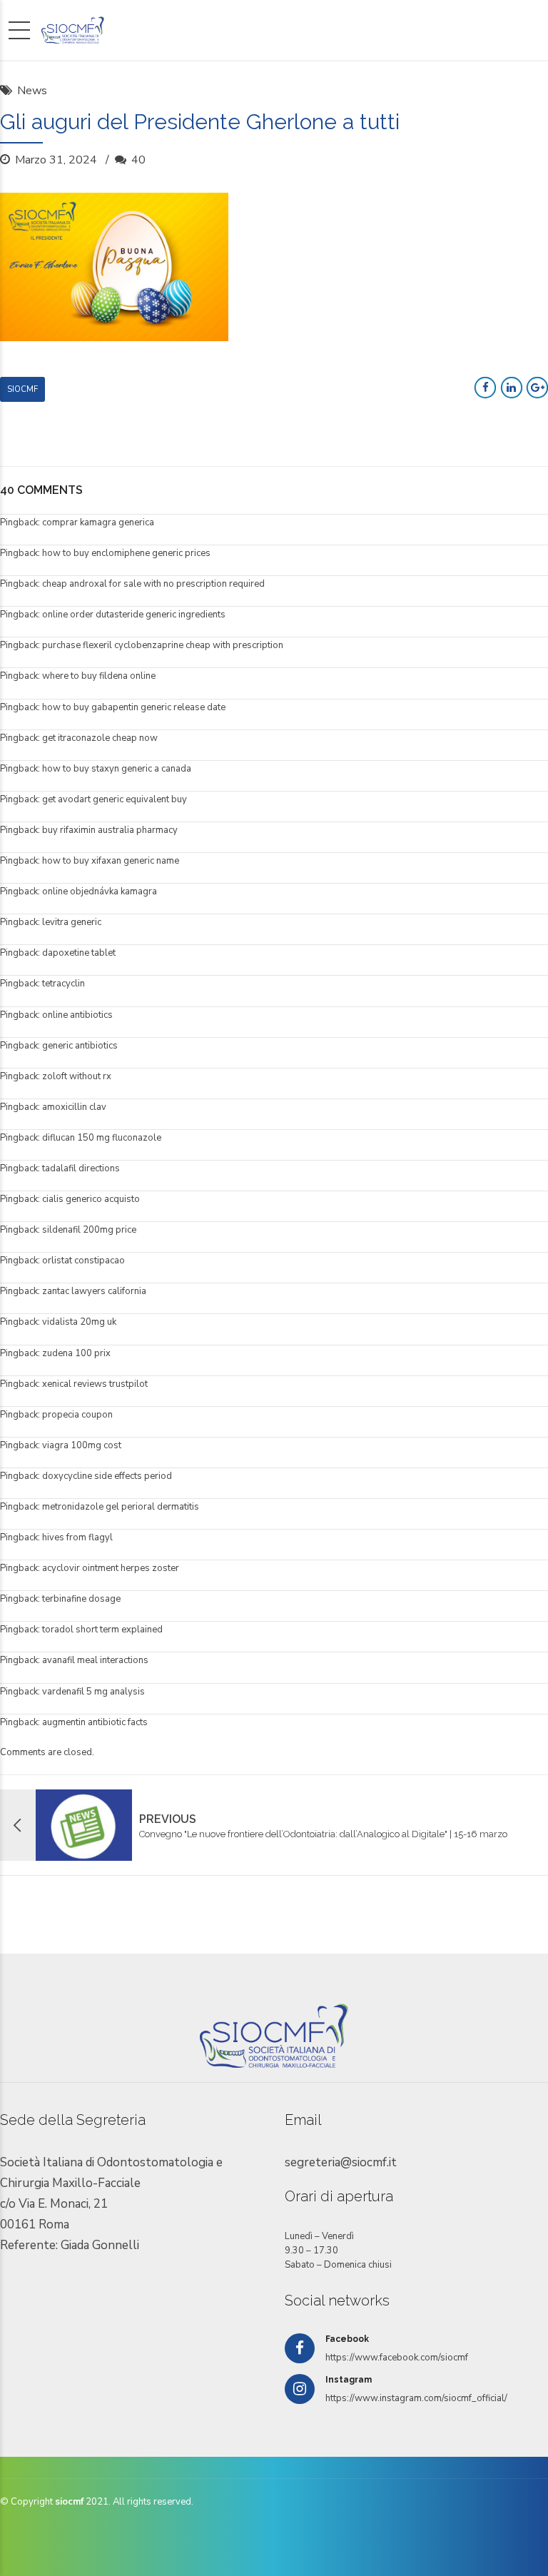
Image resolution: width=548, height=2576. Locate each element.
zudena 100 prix (76, 1353)
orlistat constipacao (83, 1261)
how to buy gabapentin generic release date (134, 707)
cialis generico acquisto (91, 1199)
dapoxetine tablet (79, 953)
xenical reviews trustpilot (95, 1384)
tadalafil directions (81, 1168)
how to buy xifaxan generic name (111, 861)
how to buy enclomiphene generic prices (126, 553)
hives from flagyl (77, 1537)
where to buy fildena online (99, 676)
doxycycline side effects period (107, 1476)
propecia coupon (77, 1415)
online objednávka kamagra (100, 892)
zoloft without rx (77, 1076)
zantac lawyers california (94, 1291)
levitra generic (72, 922)
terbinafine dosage (81, 1599)
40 (138, 160)
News (32, 91)
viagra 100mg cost (82, 1445)
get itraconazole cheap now (100, 738)
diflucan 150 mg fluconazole (102, 1138)
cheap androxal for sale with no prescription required (153, 584)
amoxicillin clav (74, 1107)
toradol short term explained (102, 1630)
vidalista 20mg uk (79, 1322)
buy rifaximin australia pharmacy (110, 830)
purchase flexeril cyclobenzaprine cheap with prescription (163, 645)
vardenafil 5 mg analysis (93, 1692)
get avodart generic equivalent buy (115, 799)
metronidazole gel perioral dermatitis (121, 1507)
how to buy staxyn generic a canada (117, 769)
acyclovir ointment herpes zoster (111, 1568)
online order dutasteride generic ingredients (134, 615)
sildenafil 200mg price (89, 1230)
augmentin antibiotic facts (95, 1722)
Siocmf (22, 389)
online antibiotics (77, 1015)
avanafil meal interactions (95, 1660)
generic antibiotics (80, 1046)
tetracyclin (64, 984)
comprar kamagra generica (98, 522)
